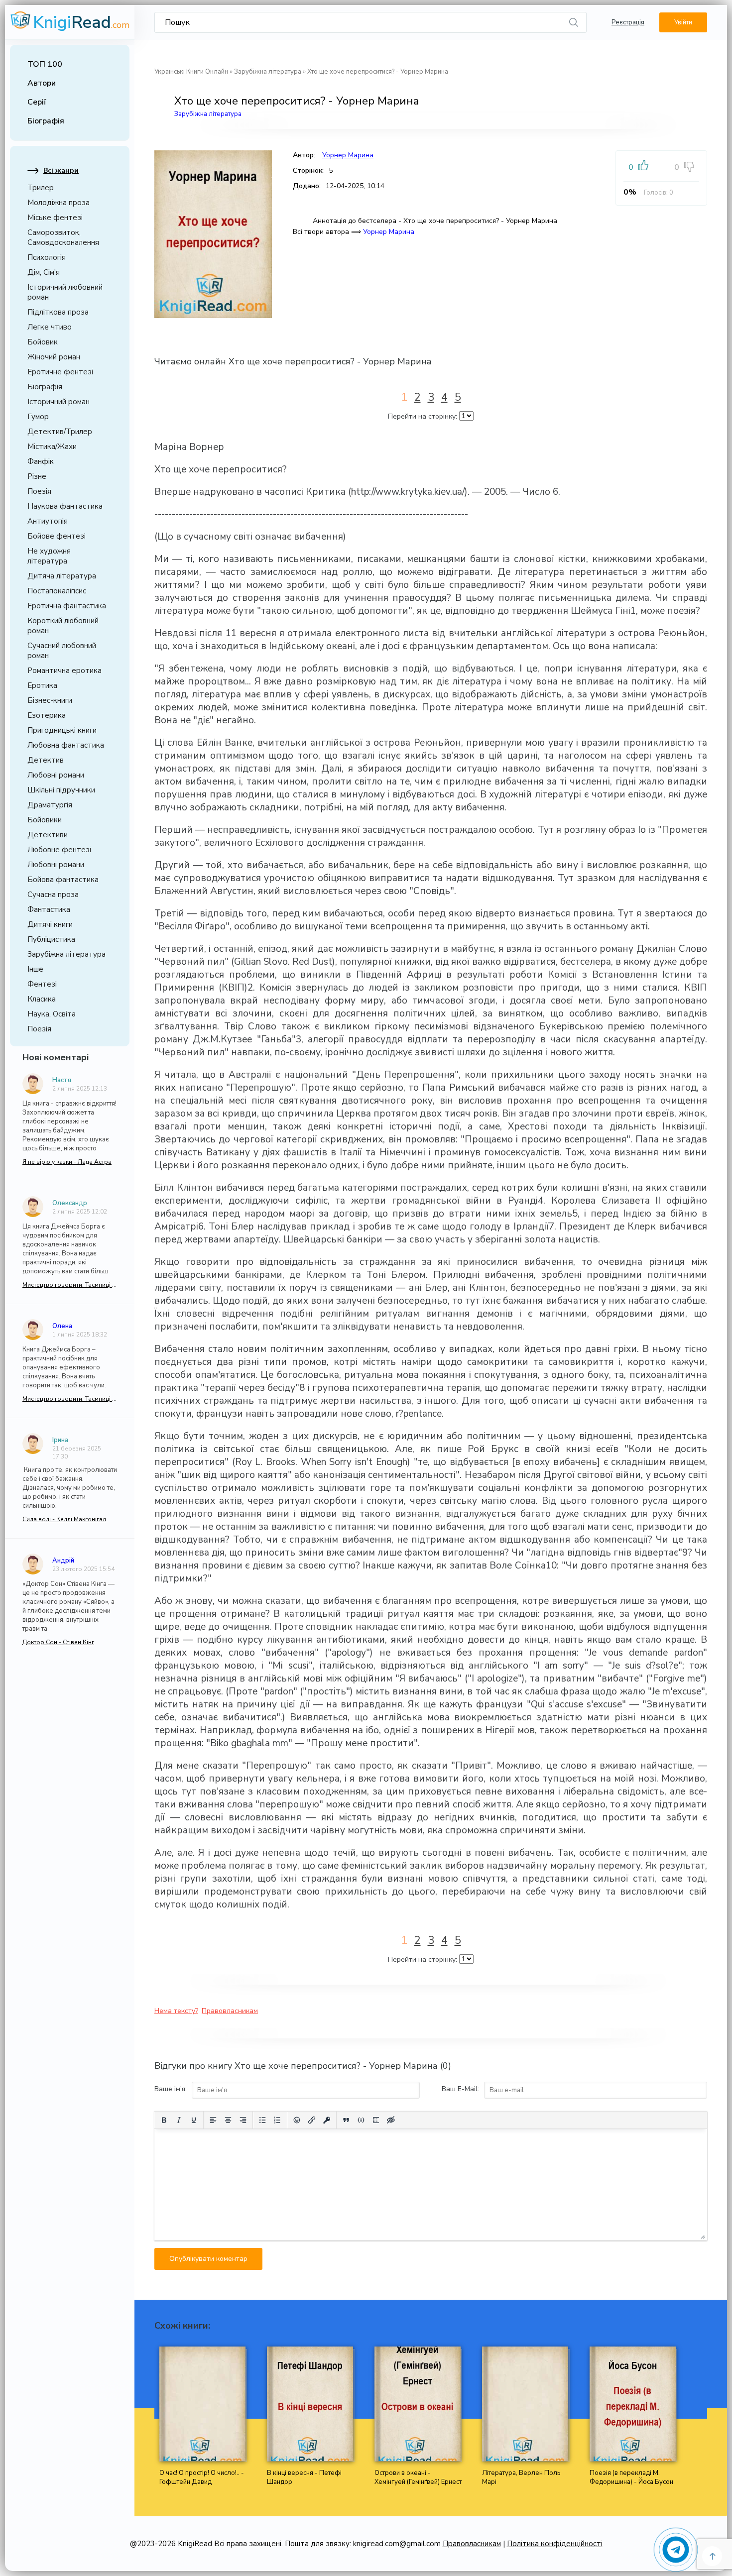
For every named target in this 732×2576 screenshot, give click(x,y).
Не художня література (49, 556)
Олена (62, 1326)
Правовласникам (230, 2011)
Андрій (63, 1561)
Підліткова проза (58, 312)
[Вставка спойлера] (376, 2120)
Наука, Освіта (52, 1014)
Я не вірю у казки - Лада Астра (67, 1162)
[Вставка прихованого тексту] (391, 2120)
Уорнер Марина (348, 155)
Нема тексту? (176, 2011)
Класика (42, 999)
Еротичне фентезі (60, 372)
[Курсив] (179, 2120)
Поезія (39, 491)
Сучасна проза (53, 895)
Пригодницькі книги (62, 730)
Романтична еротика (64, 671)
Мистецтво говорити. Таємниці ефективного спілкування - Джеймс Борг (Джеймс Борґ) (70, 1285)
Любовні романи (56, 775)
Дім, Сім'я (44, 272)
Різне (37, 476)
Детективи (48, 835)
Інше (35, 969)
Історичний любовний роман (65, 292)
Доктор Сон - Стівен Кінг (58, 1642)
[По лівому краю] (213, 2120)
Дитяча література (62, 576)
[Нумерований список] (277, 2120)
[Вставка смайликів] (297, 2120)
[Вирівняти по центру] (228, 2120)
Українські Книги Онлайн (191, 72)
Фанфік (41, 461)
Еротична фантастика (67, 606)
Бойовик (43, 342)
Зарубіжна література (66, 954)
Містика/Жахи (52, 447)
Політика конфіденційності (555, 2544)
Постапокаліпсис (57, 591)
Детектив (46, 760)
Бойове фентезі (57, 536)
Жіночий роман (54, 357)
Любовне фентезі (59, 850)
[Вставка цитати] (346, 2120)
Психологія (47, 257)
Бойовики (45, 820)
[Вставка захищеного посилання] (327, 2120)
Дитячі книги (50, 924)
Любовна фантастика (66, 745)
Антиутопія (48, 521)
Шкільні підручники (61, 790)
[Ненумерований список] (262, 2120)
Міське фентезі (55, 218)
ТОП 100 (45, 64)
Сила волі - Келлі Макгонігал (64, 1519)
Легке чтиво (50, 327)
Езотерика (47, 715)
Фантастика (49, 909)
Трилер (41, 188)
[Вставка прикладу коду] (361, 2120)
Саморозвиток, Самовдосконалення (63, 237)
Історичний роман (59, 402)
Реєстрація (628, 22)
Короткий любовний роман (63, 626)
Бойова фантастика (63, 880)
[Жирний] (164, 2120)
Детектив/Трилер (60, 432)
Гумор (38, 417)
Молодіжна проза (59, 203)
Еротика (42, 685)
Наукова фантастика (65, 506)
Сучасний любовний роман (62, 651)
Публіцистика (51, 939)
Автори (42, 83)
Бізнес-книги (50, 700)
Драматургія (50, 805)
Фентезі (42, 984)
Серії (37, 102)
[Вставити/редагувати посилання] (312, 2120)
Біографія (46, 121)
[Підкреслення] (194, 2120)
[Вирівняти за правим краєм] (243, 2120)
